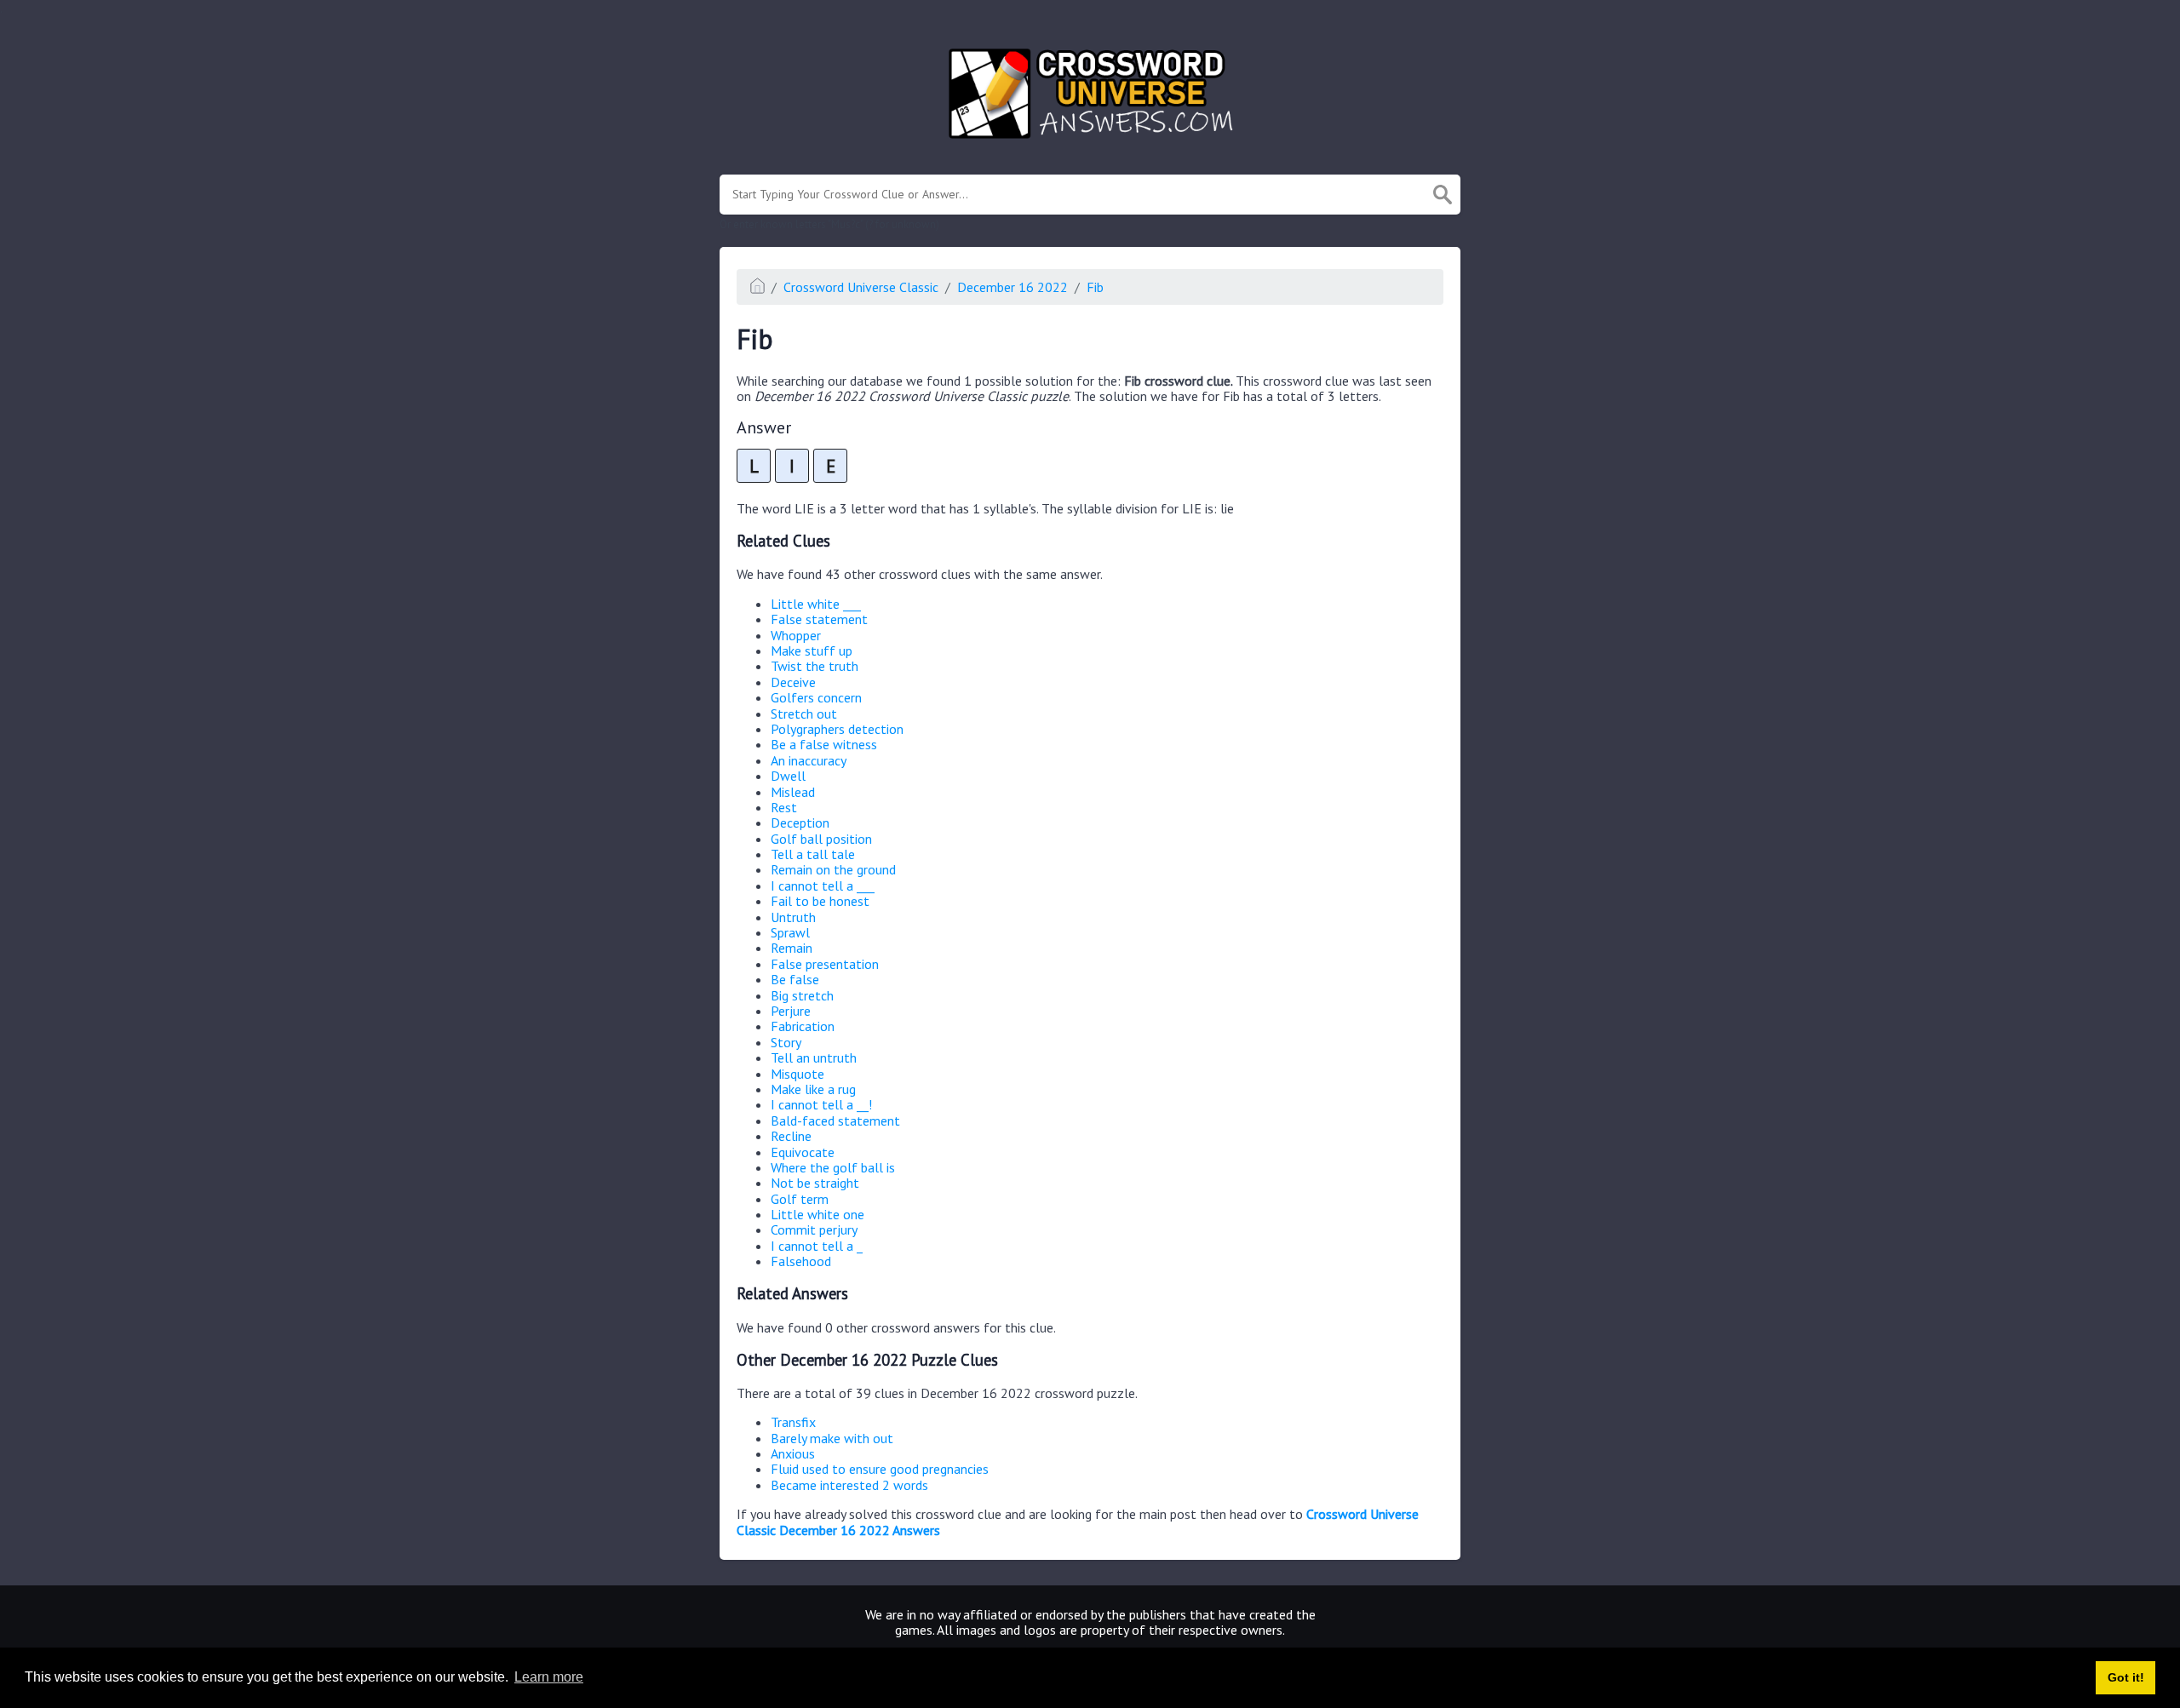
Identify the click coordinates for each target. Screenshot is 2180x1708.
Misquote (797, 1074)
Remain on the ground (833, 869)
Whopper (796, 635)
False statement (819, 619)
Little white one (817, 1214)
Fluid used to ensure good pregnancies (880, 1469)
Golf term (800, 1199)
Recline (791, 1136)
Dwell (788, 776)
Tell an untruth (814, 1057)
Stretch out (804, 714)
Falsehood (801, 1261)
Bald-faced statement (835, 1121)
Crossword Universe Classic (861, 287)
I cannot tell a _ (817, 1246)
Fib (1095, 287)
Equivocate (803, 1152)
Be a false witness (824, 744)
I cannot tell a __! (821, 1104)
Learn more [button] (549, 1677)
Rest (784, 807)
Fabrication (803, 1026)
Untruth (793, 917)
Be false (795, 979)
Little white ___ (816, 604)
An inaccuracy (809, 760)
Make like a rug (813, 1089)
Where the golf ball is (833, 1167)
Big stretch (802, 995)
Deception (800, 822)
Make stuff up (812, 651)
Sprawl (790, 932)
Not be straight (815, 1183)
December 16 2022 (1013, 287)
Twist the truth (815, 666)
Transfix (793, 1422)
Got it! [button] (2126, 1677)
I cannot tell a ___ (823, 886)
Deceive (793, 682)
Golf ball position (821, 839)
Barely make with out (832, 1438)
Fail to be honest (820, 901)
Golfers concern (816, 697)
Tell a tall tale (813, 854)
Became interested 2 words (849, 1485)
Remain (792, 948)
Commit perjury (814, 1229)
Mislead (793, 792)
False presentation (825, 964)
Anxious (793, 1453)
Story (786, 1042)
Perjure (791, 1011)
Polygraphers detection (837, 729)
